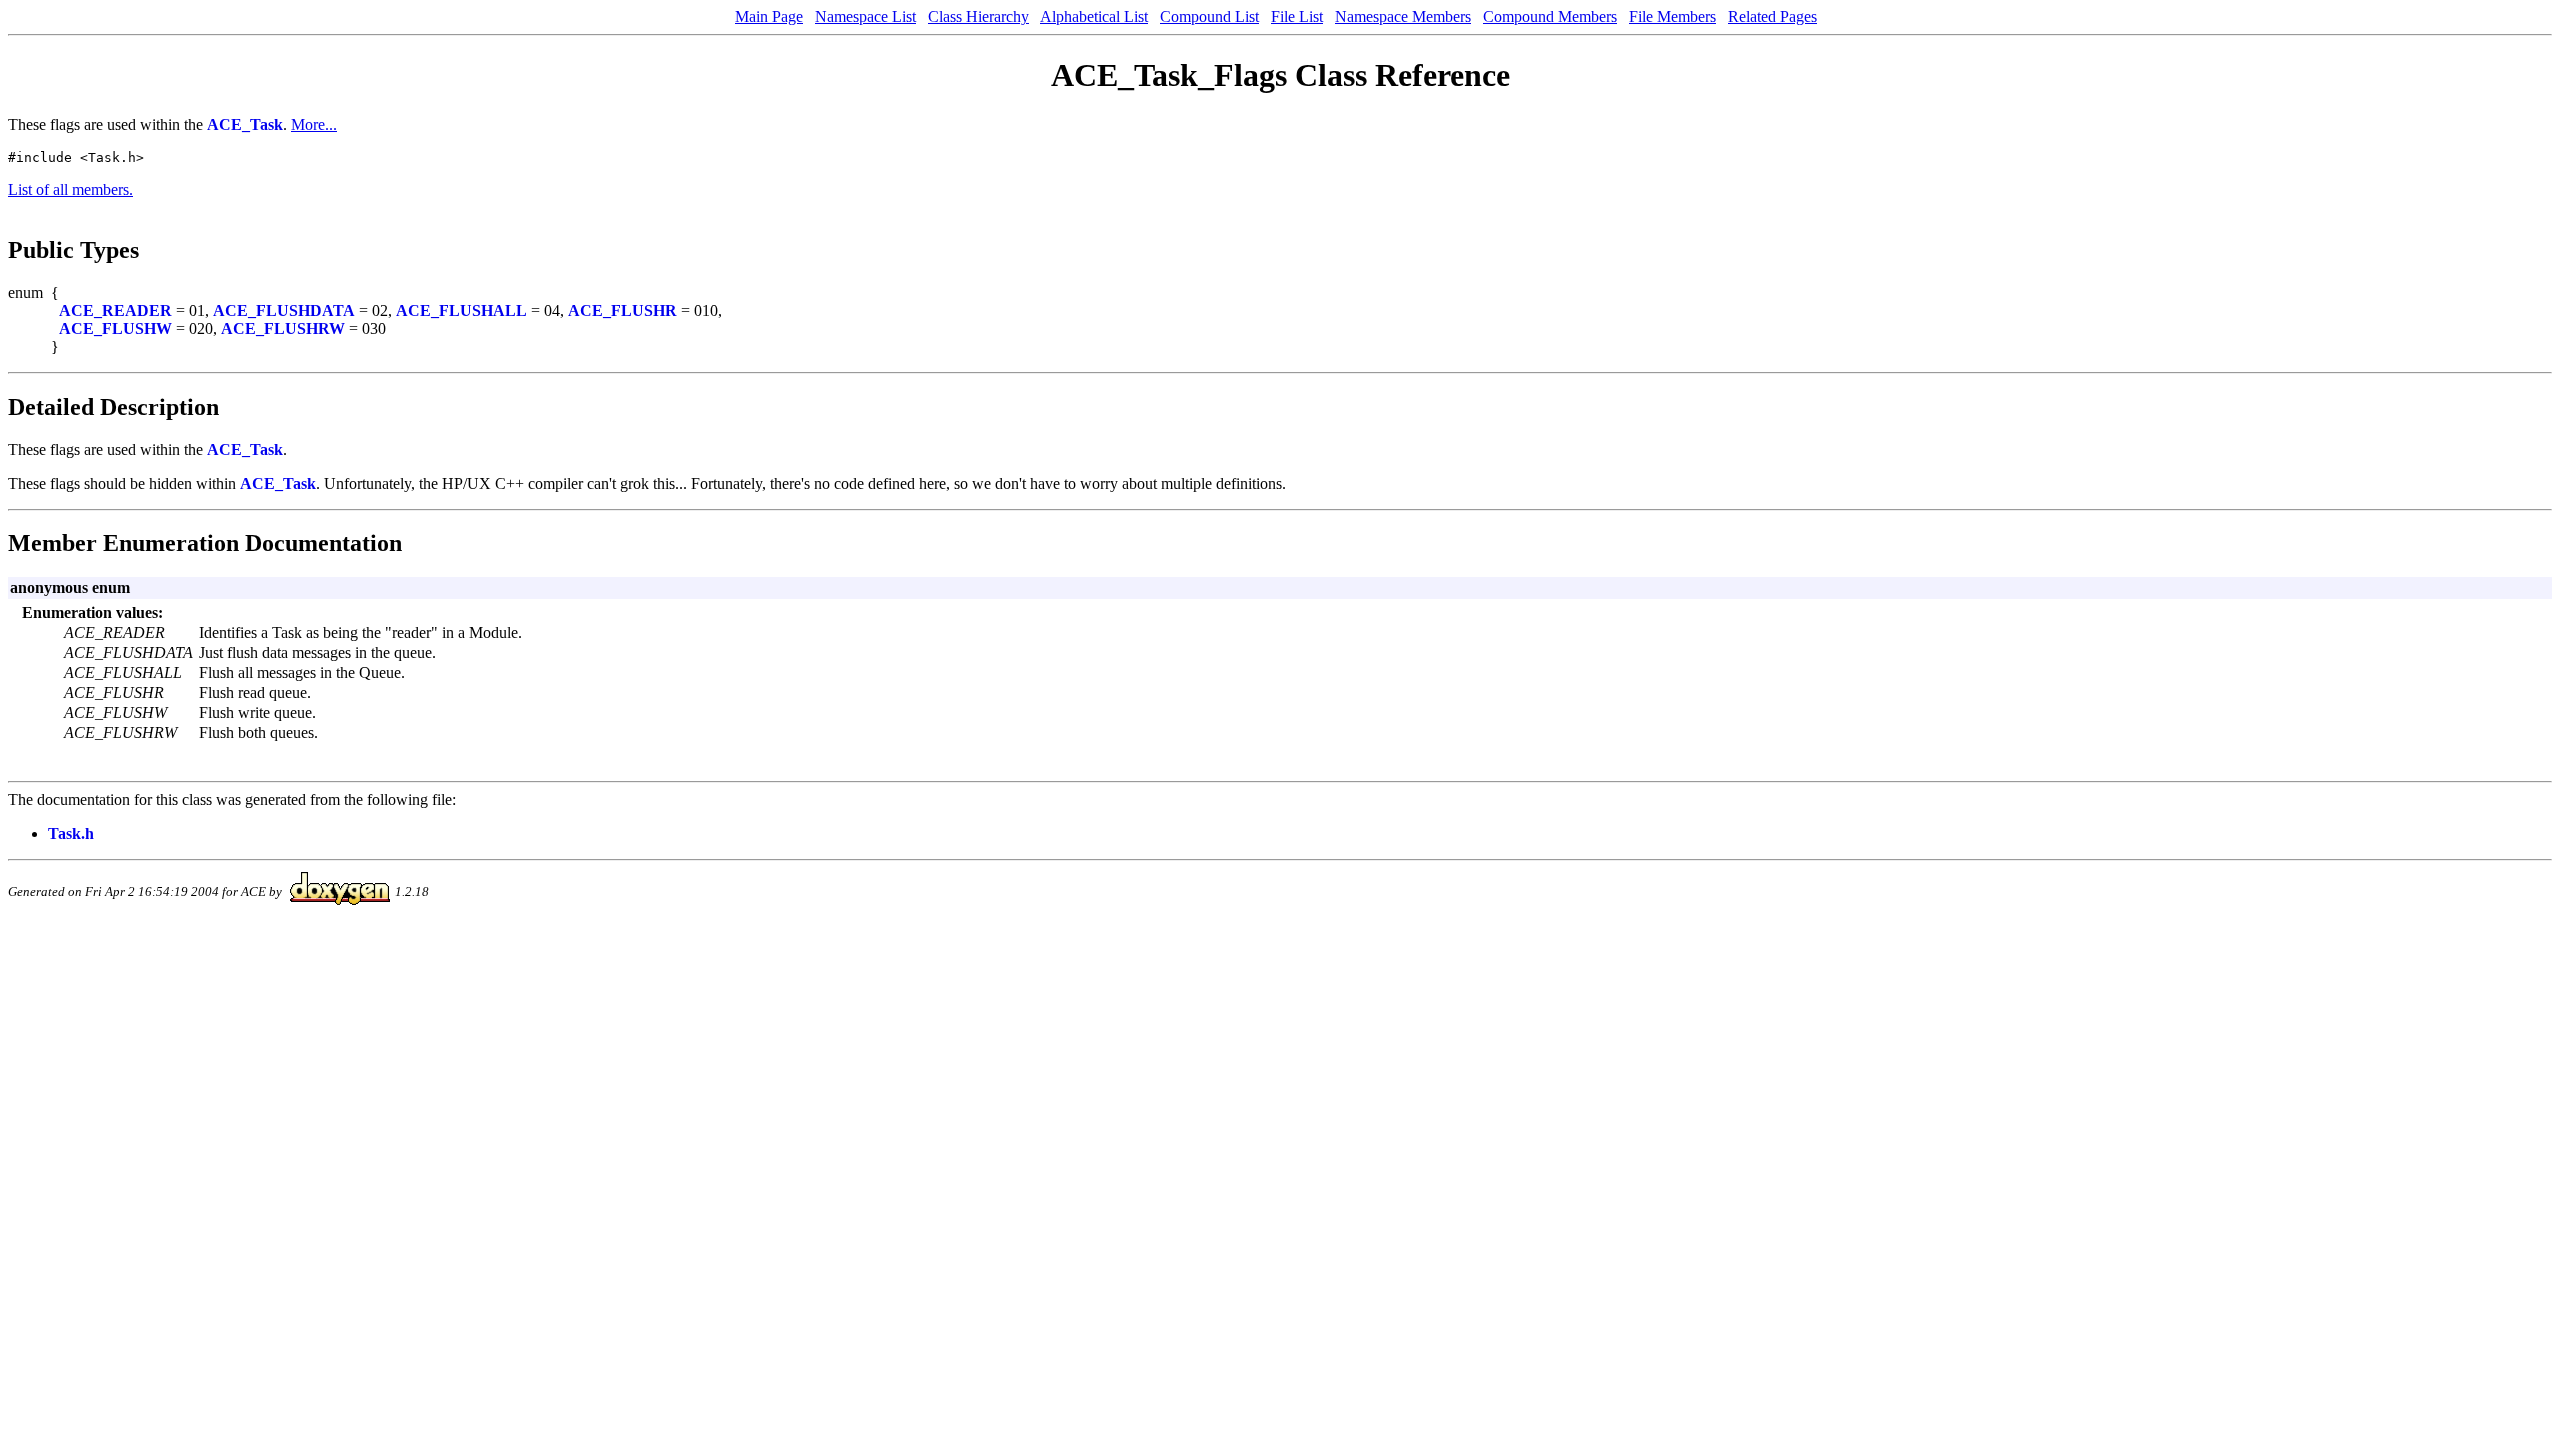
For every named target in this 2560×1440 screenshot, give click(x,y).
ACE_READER (115, 310)
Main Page (769, 16)
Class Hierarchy (978, 16)
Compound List (1209, 16)
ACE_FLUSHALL (461, 310)
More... (314, 124)
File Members (1672, 16)
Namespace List (865, 16)
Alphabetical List (1094, 16)
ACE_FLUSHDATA (284, 310)
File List (1297, 16)
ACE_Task (245, 124)
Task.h (71, 833)
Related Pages (1772, 16)
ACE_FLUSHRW (283, 328)
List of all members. (70, 189)
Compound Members (1550, 16)
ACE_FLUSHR (622, 310)
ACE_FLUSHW (115, 328)
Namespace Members (1403, 16)
